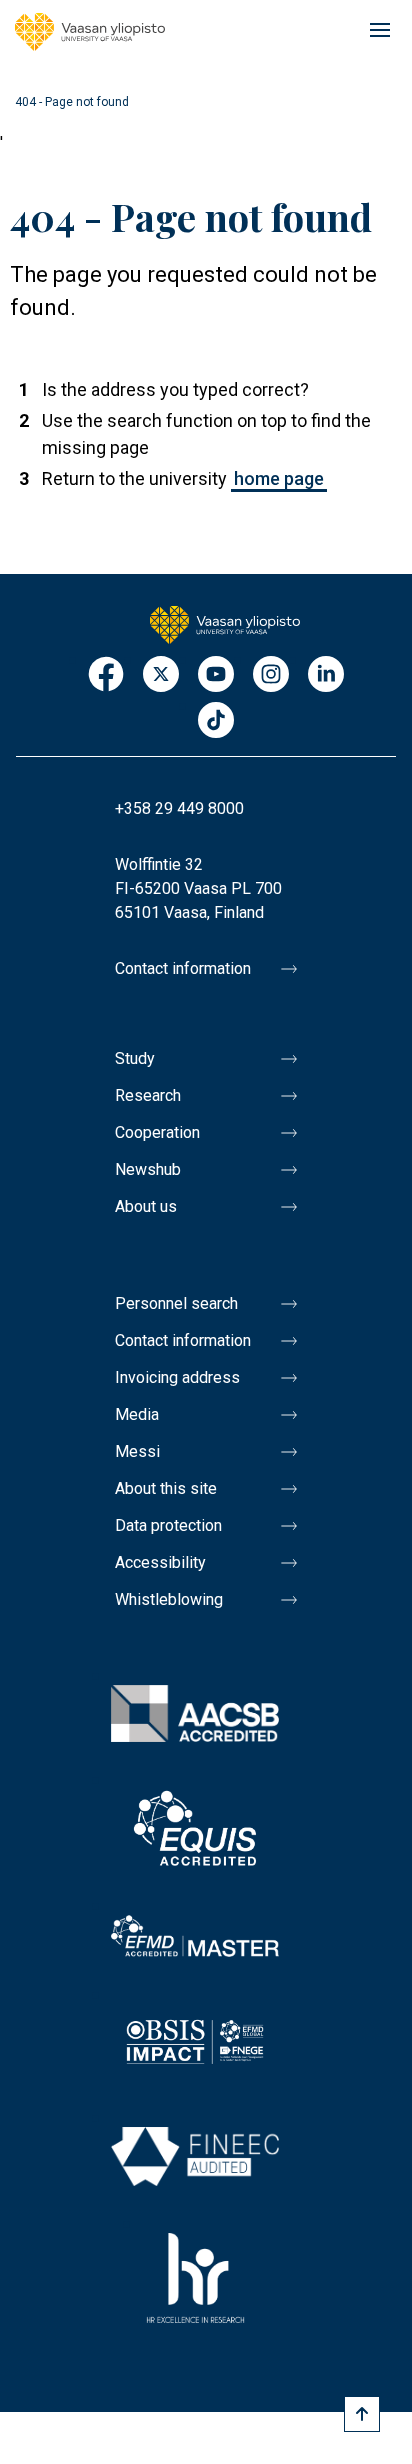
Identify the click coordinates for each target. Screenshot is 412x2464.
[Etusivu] (225, 623)
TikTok (216, 721)
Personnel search (176, 1303)
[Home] (90, 32)
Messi (137, 1451)
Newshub (148, 1169)
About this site (166, 1488)
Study (135, 1058)
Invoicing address (177, 1377)
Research (148, 1095)
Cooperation (157, 1132)
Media (137, 1414)
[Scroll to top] (362, 2414)
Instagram (271, 675)
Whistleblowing (169, 1599)
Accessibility (160, 1562)
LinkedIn (326, 675)
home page (279, 478)
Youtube (216, 675)
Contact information (183, 968)
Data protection (168, 1525)
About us (146, 1206)
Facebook (106, 675)
